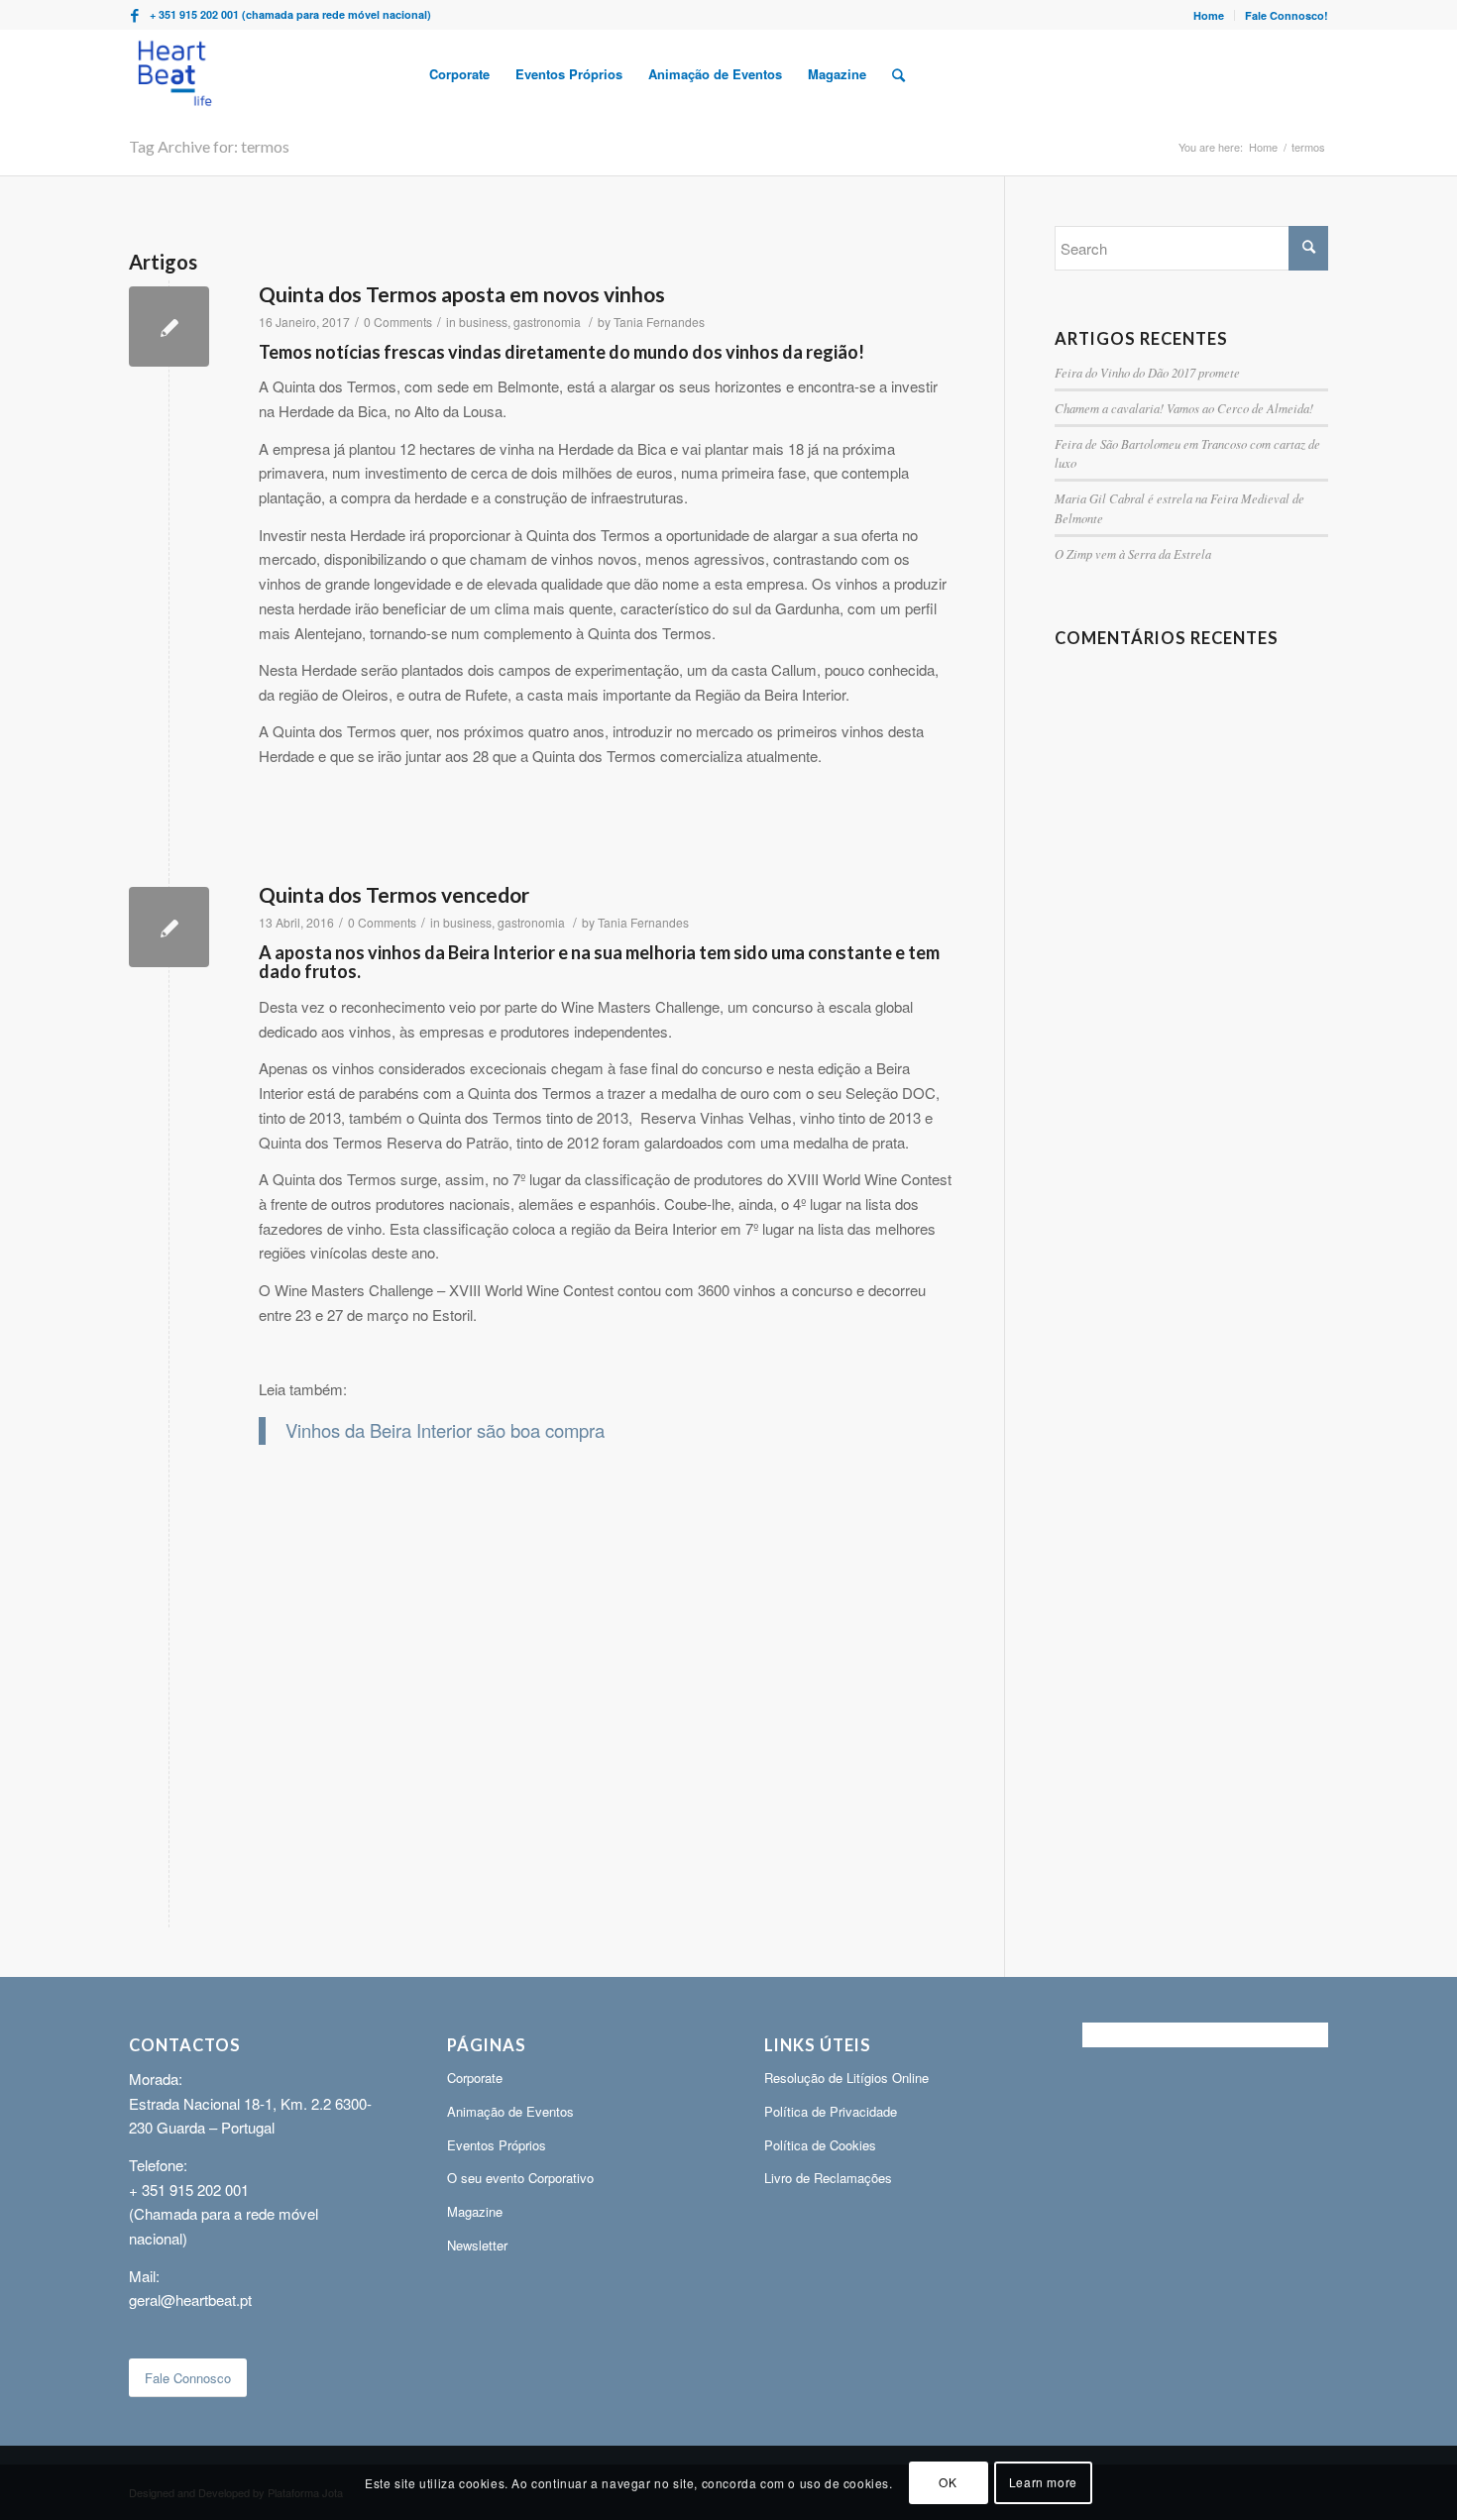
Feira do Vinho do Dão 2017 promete (1147, 372)
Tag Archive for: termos (209, 146)
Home (1209, 15)
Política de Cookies (820, 2145)
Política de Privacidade (831, 2111)
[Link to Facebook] (135, 15)
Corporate (475, 2078)
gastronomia (547, 322)
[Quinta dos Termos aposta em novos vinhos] (169, 327)
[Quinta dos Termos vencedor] (169, 927)
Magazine (475, 2211)
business (483, 322)
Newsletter (477, 2245)
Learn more (1043, 2482)
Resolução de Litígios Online (846, 2078)
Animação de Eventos (510, 2111)
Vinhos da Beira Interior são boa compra (445, 1430)
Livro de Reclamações (828, 2178)
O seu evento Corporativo (520, 2178)
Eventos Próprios (497, 2145)
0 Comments (398, 322)
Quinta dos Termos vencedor (394, 894)
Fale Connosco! (1287, 15)
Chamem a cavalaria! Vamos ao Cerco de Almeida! (1184, 408)
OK (948, 2482)
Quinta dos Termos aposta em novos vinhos (462, 294)
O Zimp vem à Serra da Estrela (1133, 553)
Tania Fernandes (659, 322)
